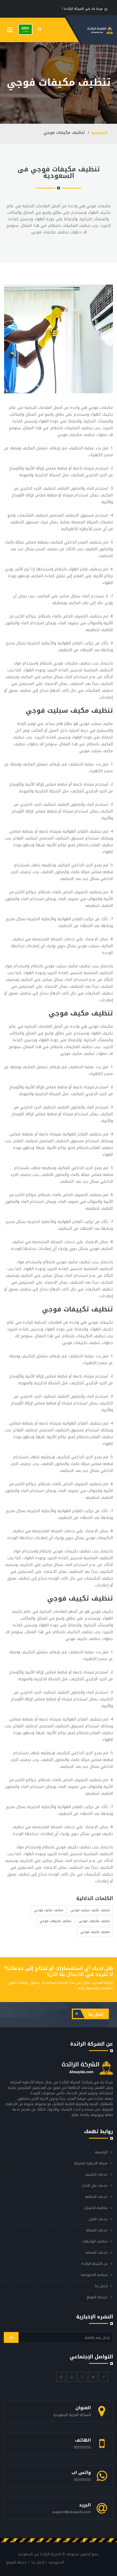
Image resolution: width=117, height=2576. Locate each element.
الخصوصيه (56, 2562)
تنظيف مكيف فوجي (49, 1910)
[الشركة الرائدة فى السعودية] (25, 29)
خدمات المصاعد (96, 2252)
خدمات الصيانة (97, 2230)
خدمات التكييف (96, 2174)
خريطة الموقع (97, 2297)
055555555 (82, 2447)
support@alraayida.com (72, 2512)
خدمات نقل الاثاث (95, 2186)
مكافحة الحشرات (96, 2208)
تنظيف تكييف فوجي (95, 1932)
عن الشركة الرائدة (94, 2264)
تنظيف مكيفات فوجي (94, 1921)
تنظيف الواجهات (95, 2241)
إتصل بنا (95, 2014)
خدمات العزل (98, 2219)
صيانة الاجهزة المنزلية (91, 2163)
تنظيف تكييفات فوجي (55, 1921)
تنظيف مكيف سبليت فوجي (90, 1910)
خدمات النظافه (96, 2197)
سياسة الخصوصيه (94, 2275)
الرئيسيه (99, 133)
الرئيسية (101, 2152)
